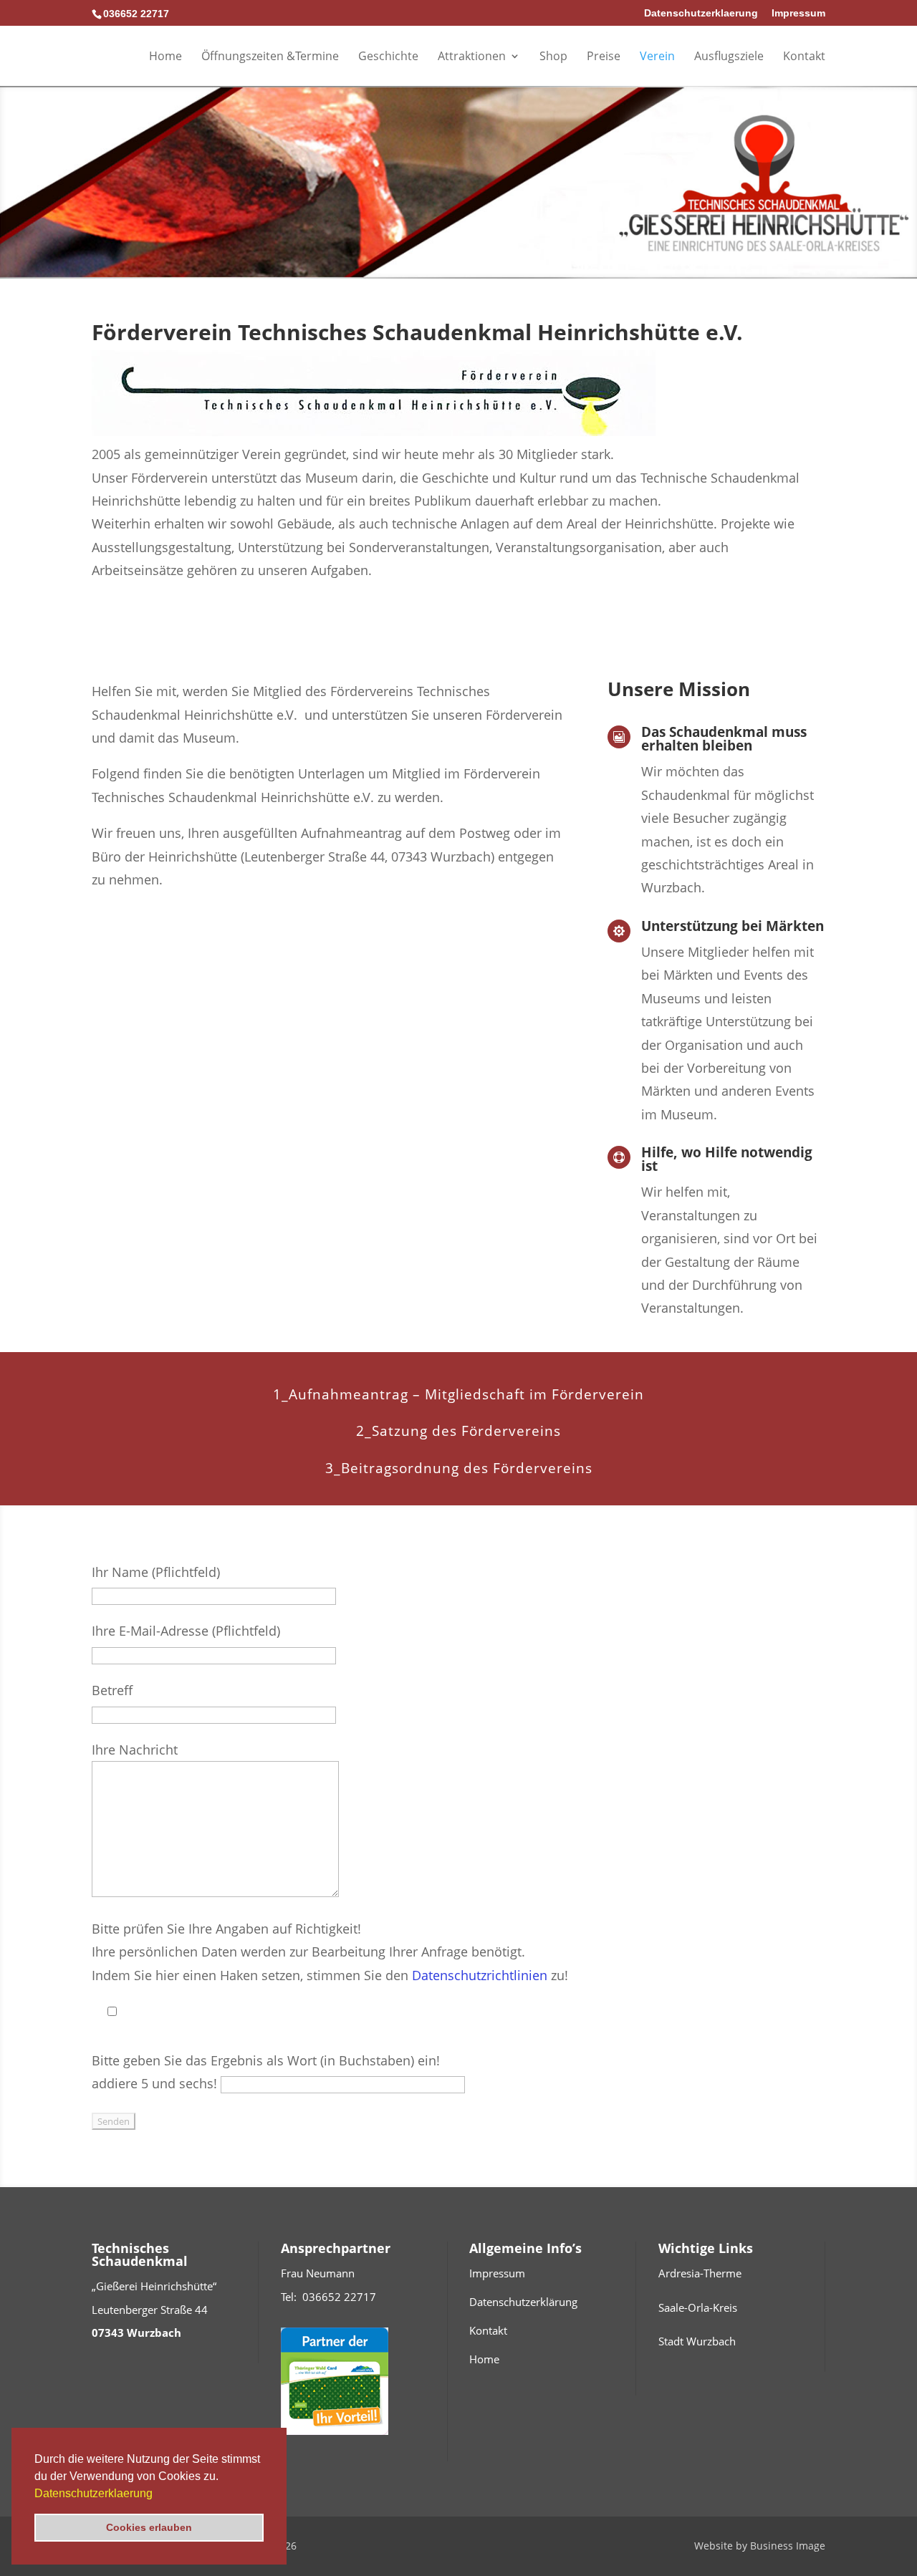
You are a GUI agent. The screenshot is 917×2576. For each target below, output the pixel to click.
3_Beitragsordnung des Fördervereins (459, 1468)
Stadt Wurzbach (697, 2341)
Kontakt (804, 57)
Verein (657, 57)
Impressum (798, 13)
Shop (553, 57)
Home (165, 57)
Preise (604, 57)
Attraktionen (472, 57)
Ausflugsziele (729, 57)
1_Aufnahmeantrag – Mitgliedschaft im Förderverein (458, 1394)
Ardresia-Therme (700, 2273)
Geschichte (388, 57)
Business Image (788, 2546)
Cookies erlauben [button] (149, 2527)
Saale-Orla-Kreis (698, 2307)
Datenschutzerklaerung (93, 2493)
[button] (158, 2494)
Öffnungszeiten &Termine (270, 57)
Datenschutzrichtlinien (480, 1975)
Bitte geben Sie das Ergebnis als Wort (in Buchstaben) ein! (266, 2060)
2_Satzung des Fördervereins (458, 1431)
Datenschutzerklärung (523, 2302)
